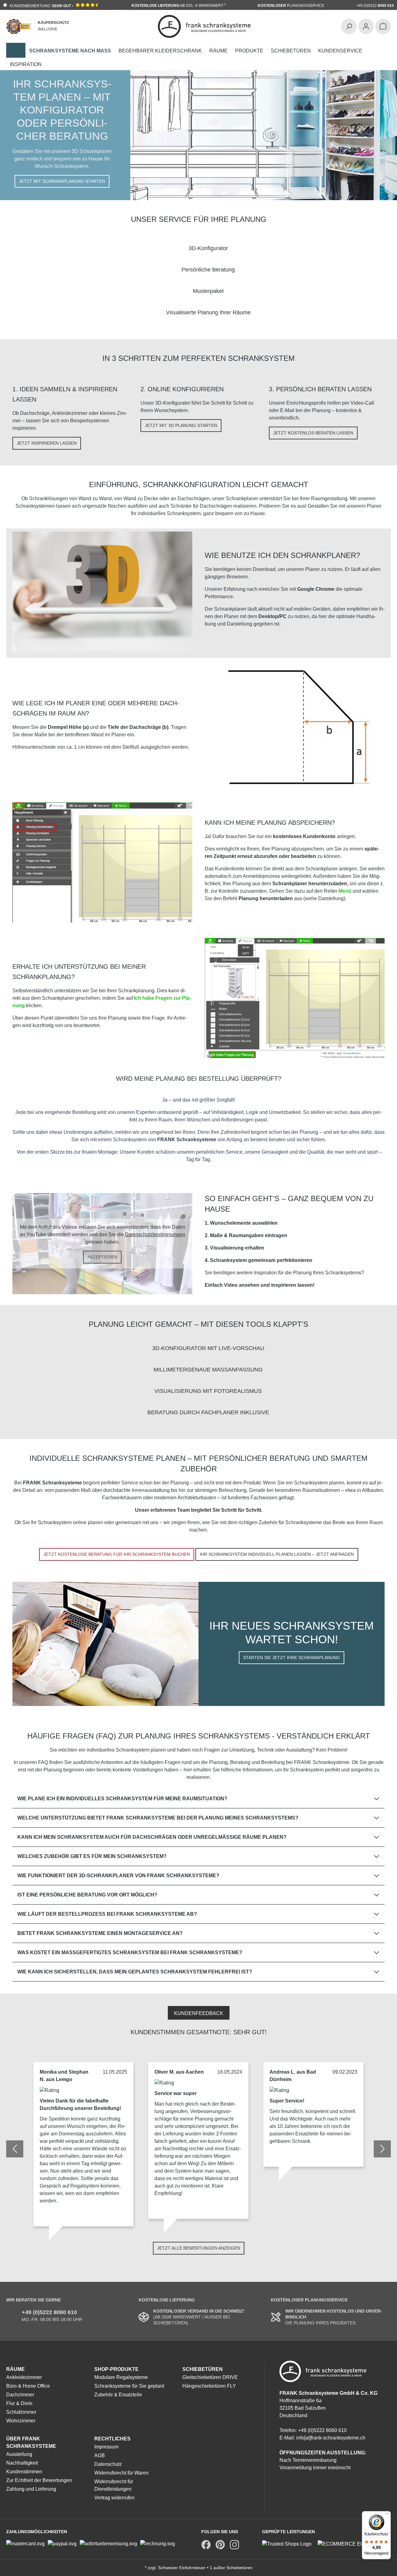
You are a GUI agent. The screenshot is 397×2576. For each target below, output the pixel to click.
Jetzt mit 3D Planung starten (181, 425)
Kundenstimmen (24, 2472)
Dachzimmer (20, 2395)
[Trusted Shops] (290, 2544)
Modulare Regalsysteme (121, 2377)
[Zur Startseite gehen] (204, 26)
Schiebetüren (203, 2369)
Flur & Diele (19, 2403)
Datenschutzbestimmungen (155, 1234)
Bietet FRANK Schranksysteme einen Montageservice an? (100, 1933)
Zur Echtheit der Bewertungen (39, 2480)
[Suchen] (349, 26)
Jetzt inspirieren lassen (47, 443)
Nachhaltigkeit (22, 2463)
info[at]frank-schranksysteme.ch (331, 2438)
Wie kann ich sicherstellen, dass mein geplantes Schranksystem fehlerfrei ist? (135, 1972)
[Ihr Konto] (366, 26)
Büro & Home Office (28, 2386)
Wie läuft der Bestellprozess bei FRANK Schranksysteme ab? (107, 1914)
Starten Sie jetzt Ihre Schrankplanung (292, 1658)
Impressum (106, 2447)
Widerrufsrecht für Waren (121, 2473)
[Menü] (387, 2515)
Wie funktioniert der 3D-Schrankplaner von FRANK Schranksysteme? (118, 1876)
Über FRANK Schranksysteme (31, 2442)
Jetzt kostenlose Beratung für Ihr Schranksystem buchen (117, 1554)
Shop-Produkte (116, 2369)
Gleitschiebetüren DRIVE (210, 2377)
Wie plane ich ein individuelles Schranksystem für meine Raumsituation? (122, 1799)
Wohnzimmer (21, 2421)
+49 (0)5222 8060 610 (49, 2312)
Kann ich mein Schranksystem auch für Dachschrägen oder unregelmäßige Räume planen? (152, 1837)
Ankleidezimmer (24, 2377)
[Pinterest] (220, 2545)
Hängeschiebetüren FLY (209, 2386)
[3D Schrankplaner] (16, 50)
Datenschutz (108, 2464)
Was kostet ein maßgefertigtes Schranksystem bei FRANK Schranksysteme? (130, 1952)
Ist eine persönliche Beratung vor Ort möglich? (87, 1895)
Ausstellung (19, 2454)
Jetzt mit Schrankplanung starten (62, 181)
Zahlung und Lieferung (31, 2489)
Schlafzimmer (21, 2412)
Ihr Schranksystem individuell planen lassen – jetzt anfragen (277, 1554)
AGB (100, 2455)
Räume (16, 2369)
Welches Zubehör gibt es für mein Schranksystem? (92, 1856)
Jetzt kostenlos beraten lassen (313, 433)
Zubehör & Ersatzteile (118, 2395)
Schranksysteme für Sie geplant (129, 2386)
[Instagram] (234, 2545)
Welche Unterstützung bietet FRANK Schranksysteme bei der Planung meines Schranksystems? (158, 1818)
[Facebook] (206, 2545)
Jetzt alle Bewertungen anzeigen (199, 2248)
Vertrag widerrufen (114, 2498)
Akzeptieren (102, 1257)
